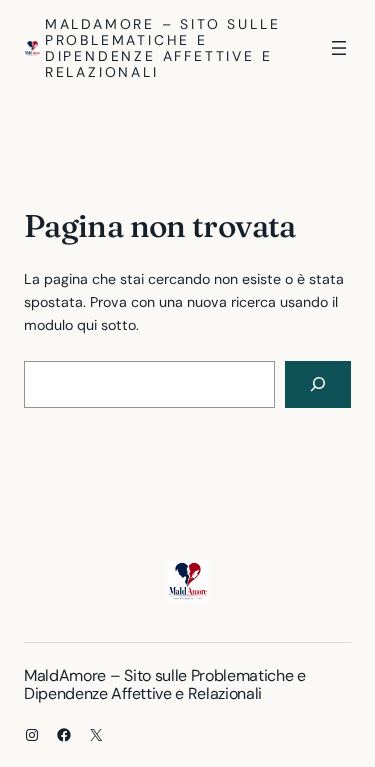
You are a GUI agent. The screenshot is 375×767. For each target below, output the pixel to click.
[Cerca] (318, 384)
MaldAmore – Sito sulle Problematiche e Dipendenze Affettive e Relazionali (163, 48)
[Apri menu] (339, 48)
